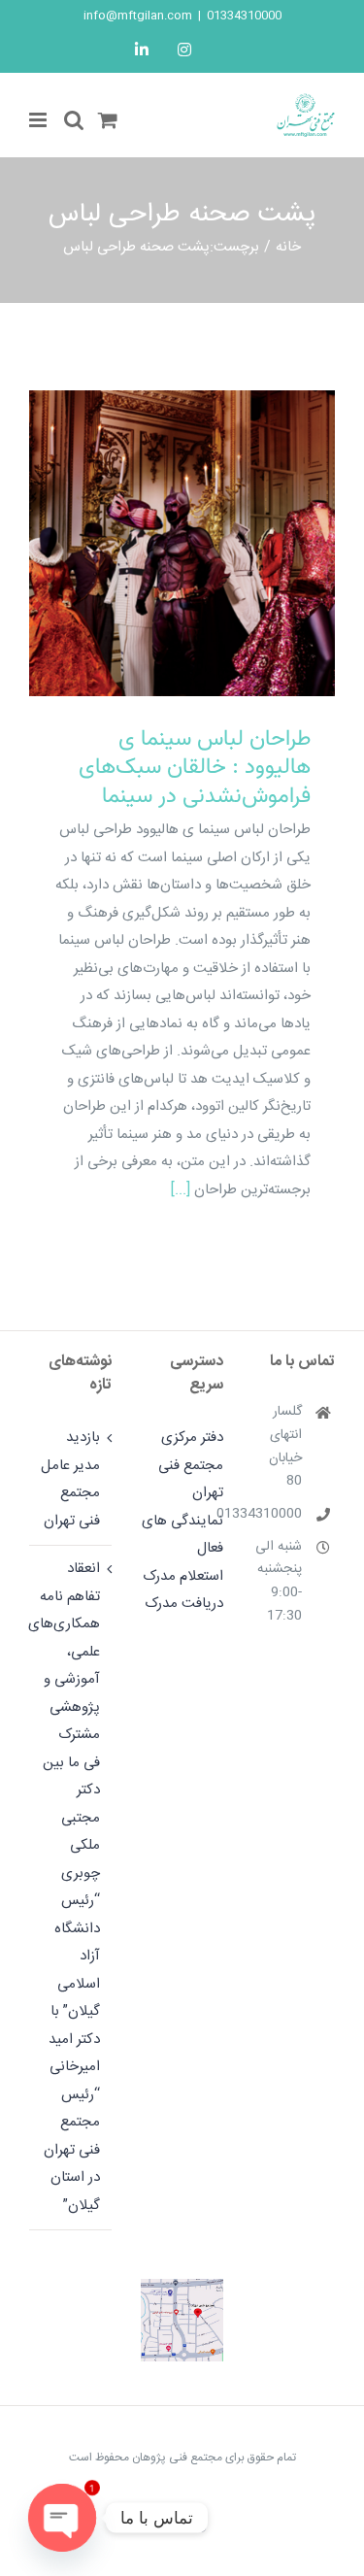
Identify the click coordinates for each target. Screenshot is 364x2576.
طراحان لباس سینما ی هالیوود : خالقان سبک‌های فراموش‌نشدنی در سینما (208, 513)
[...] (181, 1190)
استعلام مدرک (183, 1576)
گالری (156, 513)
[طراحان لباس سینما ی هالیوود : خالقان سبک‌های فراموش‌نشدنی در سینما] (182, 543)
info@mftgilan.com (138, 16)
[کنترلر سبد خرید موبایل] (108, 120)
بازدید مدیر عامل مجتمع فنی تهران (70, 1479)
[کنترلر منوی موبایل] (39, 120)
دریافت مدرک (184, 1604)
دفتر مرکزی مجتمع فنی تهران (191, 1465)
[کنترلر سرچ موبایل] (74, 120)
